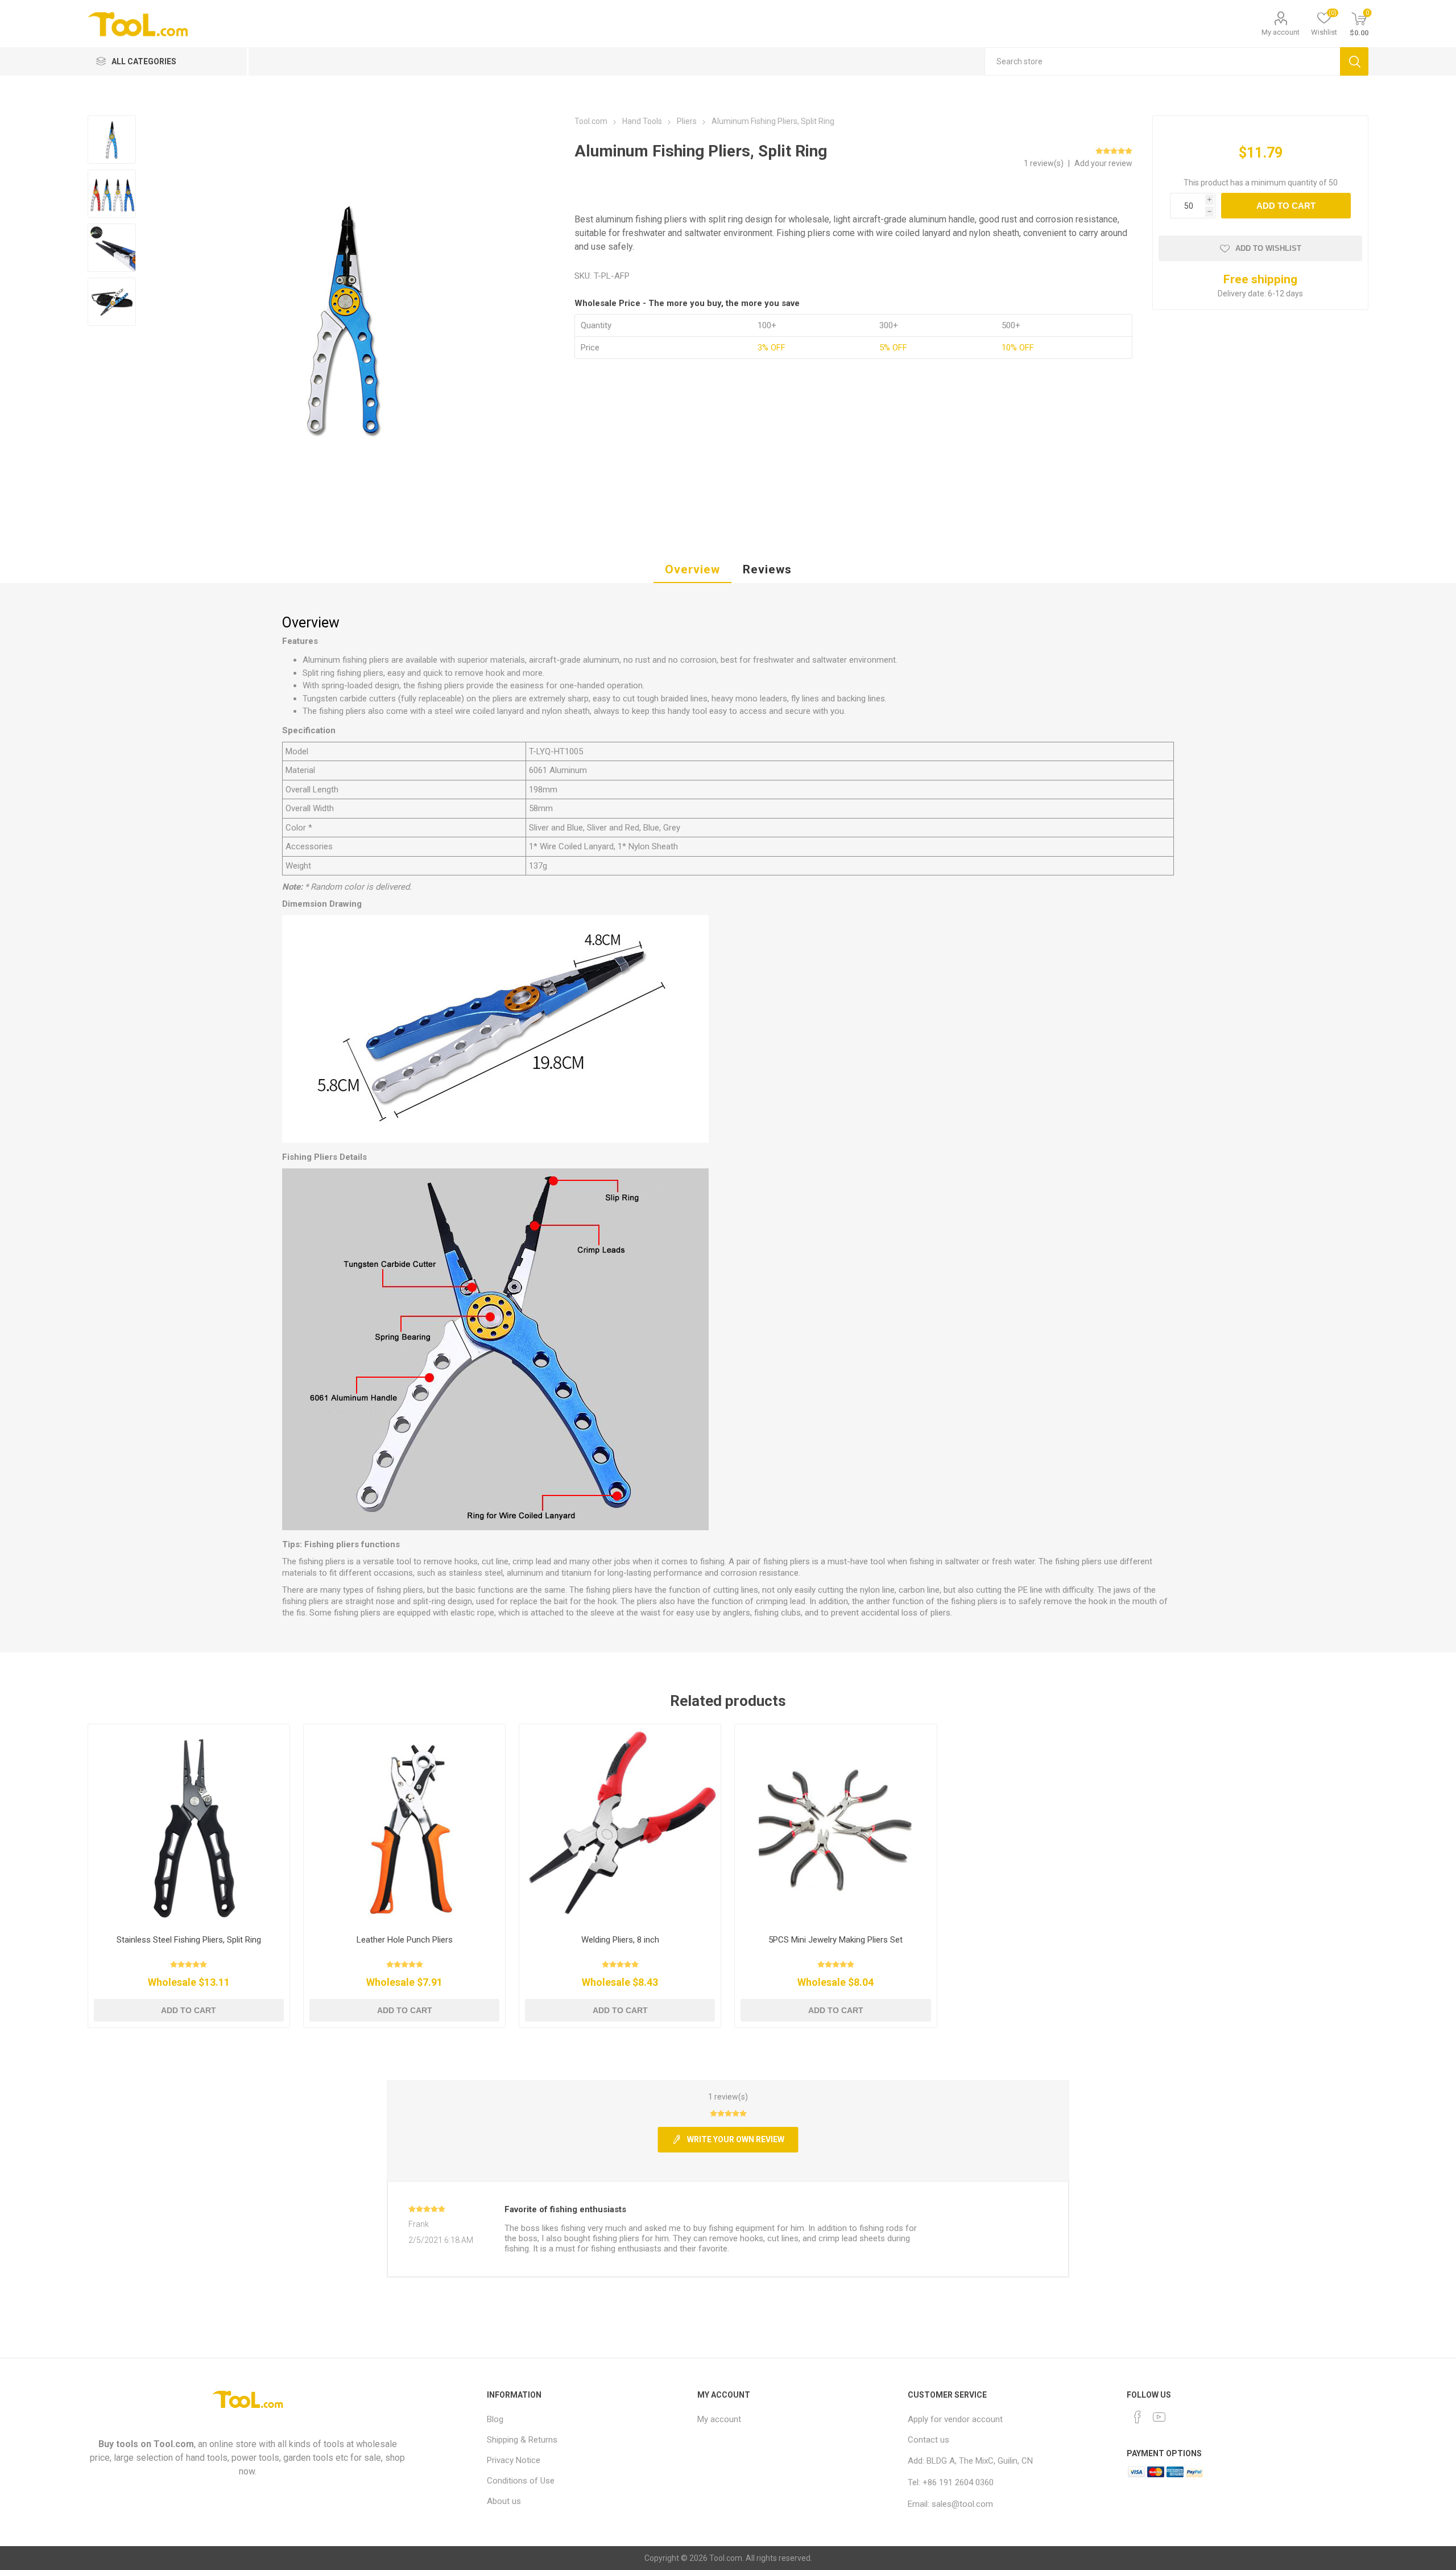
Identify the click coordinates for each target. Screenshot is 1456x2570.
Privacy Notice (514, 2460)
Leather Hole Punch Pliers (405, 1940)
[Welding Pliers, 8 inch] (620, 1825)
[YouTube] (1159, 2417)
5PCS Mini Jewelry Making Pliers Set (835, 1940)
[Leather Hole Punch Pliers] (405, 1825)
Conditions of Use (521, 2481)
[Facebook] (1137, 2417)
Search (1354, 61)
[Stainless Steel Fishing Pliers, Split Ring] (189, 1825)
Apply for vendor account (955, 2419)
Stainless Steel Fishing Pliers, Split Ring (189, 1940)
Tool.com (174, 2444)
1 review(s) (1045, 163)
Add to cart (1286, 206)
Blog (495, 2419)
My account (1281, 32)
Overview (692, 569)
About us (504, 2501)
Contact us (928, 2440)
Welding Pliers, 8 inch (620, 1940)
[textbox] (1163, 61)
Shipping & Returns (522, 2440)
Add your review (1103, 163)
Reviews (767, 569)
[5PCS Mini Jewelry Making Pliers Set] (836, 1825)
